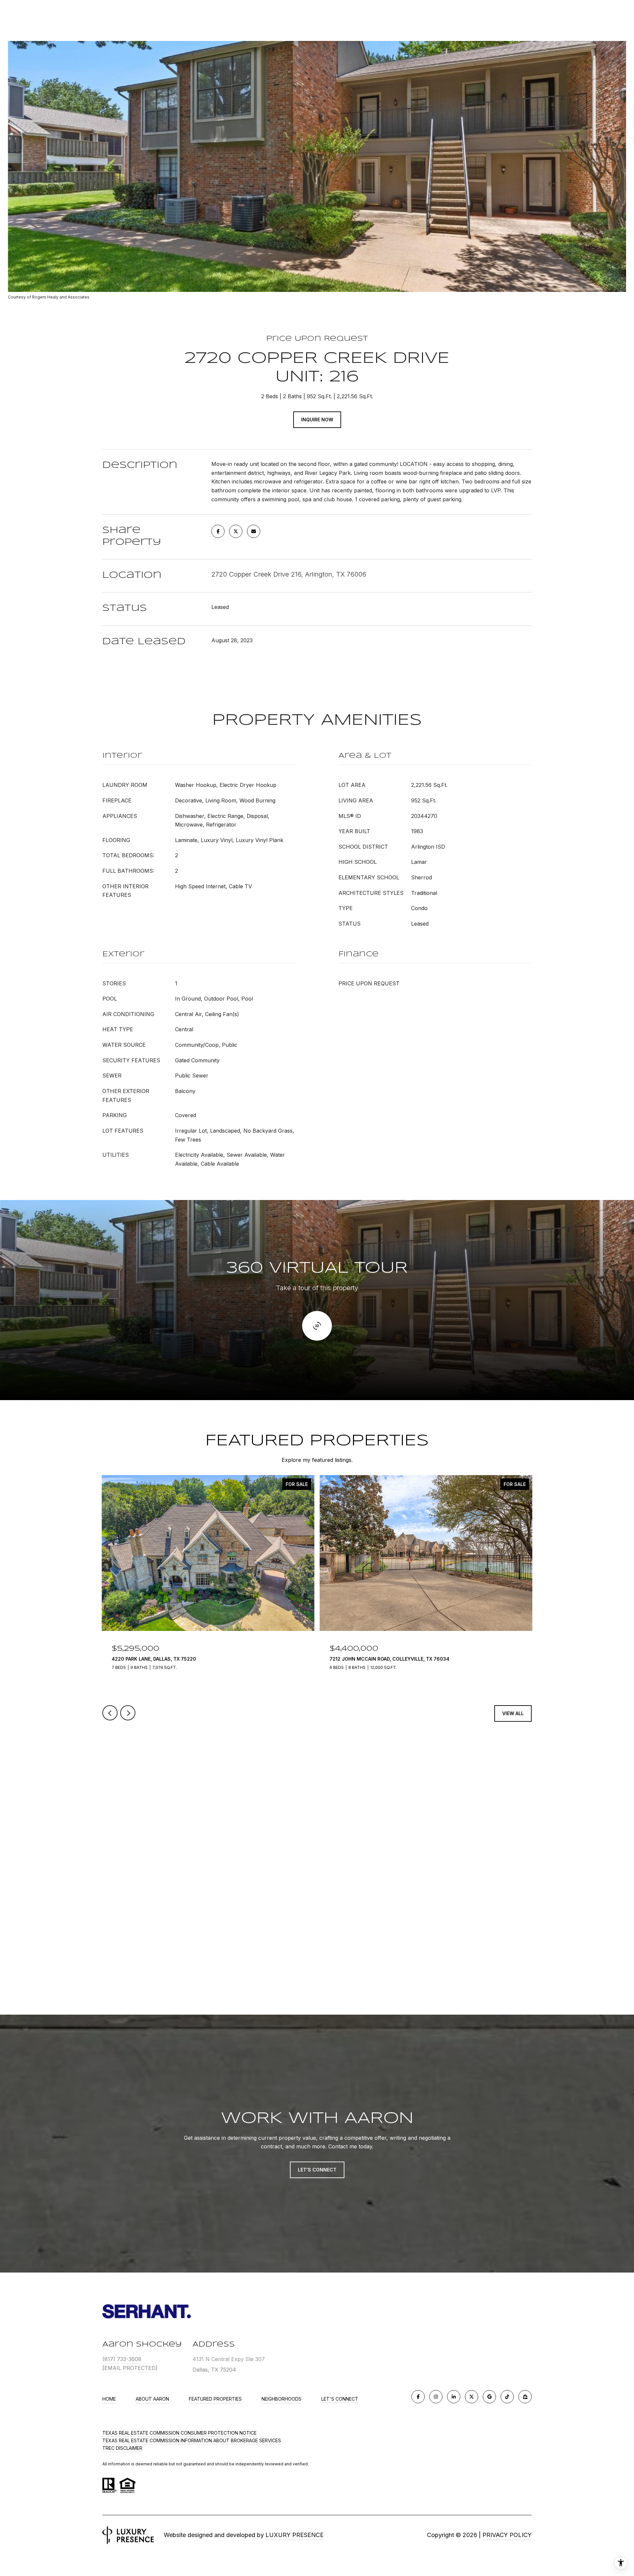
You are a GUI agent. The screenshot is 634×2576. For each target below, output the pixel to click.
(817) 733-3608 (122, 2359)
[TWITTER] (472, 2397)
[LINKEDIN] (454, 2397)
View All (513, 1713)
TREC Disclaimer (122, 2448)
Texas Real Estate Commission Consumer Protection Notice (179, 2433)
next (128, 1713)
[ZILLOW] (525, 2397)
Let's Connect (340, 2399)
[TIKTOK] (507, 2397)
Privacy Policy (507, 2535)
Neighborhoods (282, 2399)
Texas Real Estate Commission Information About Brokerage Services (192, 2440)
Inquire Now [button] (317, 420)
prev (110, 1713)
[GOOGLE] (489, 2397)
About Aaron (152, 2399)
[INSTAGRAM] (436, 2397)
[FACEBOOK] (418, 2397)
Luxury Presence (295, 2535)
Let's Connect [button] (317, 2170)
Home (109, 2399)
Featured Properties (215, 2399)
